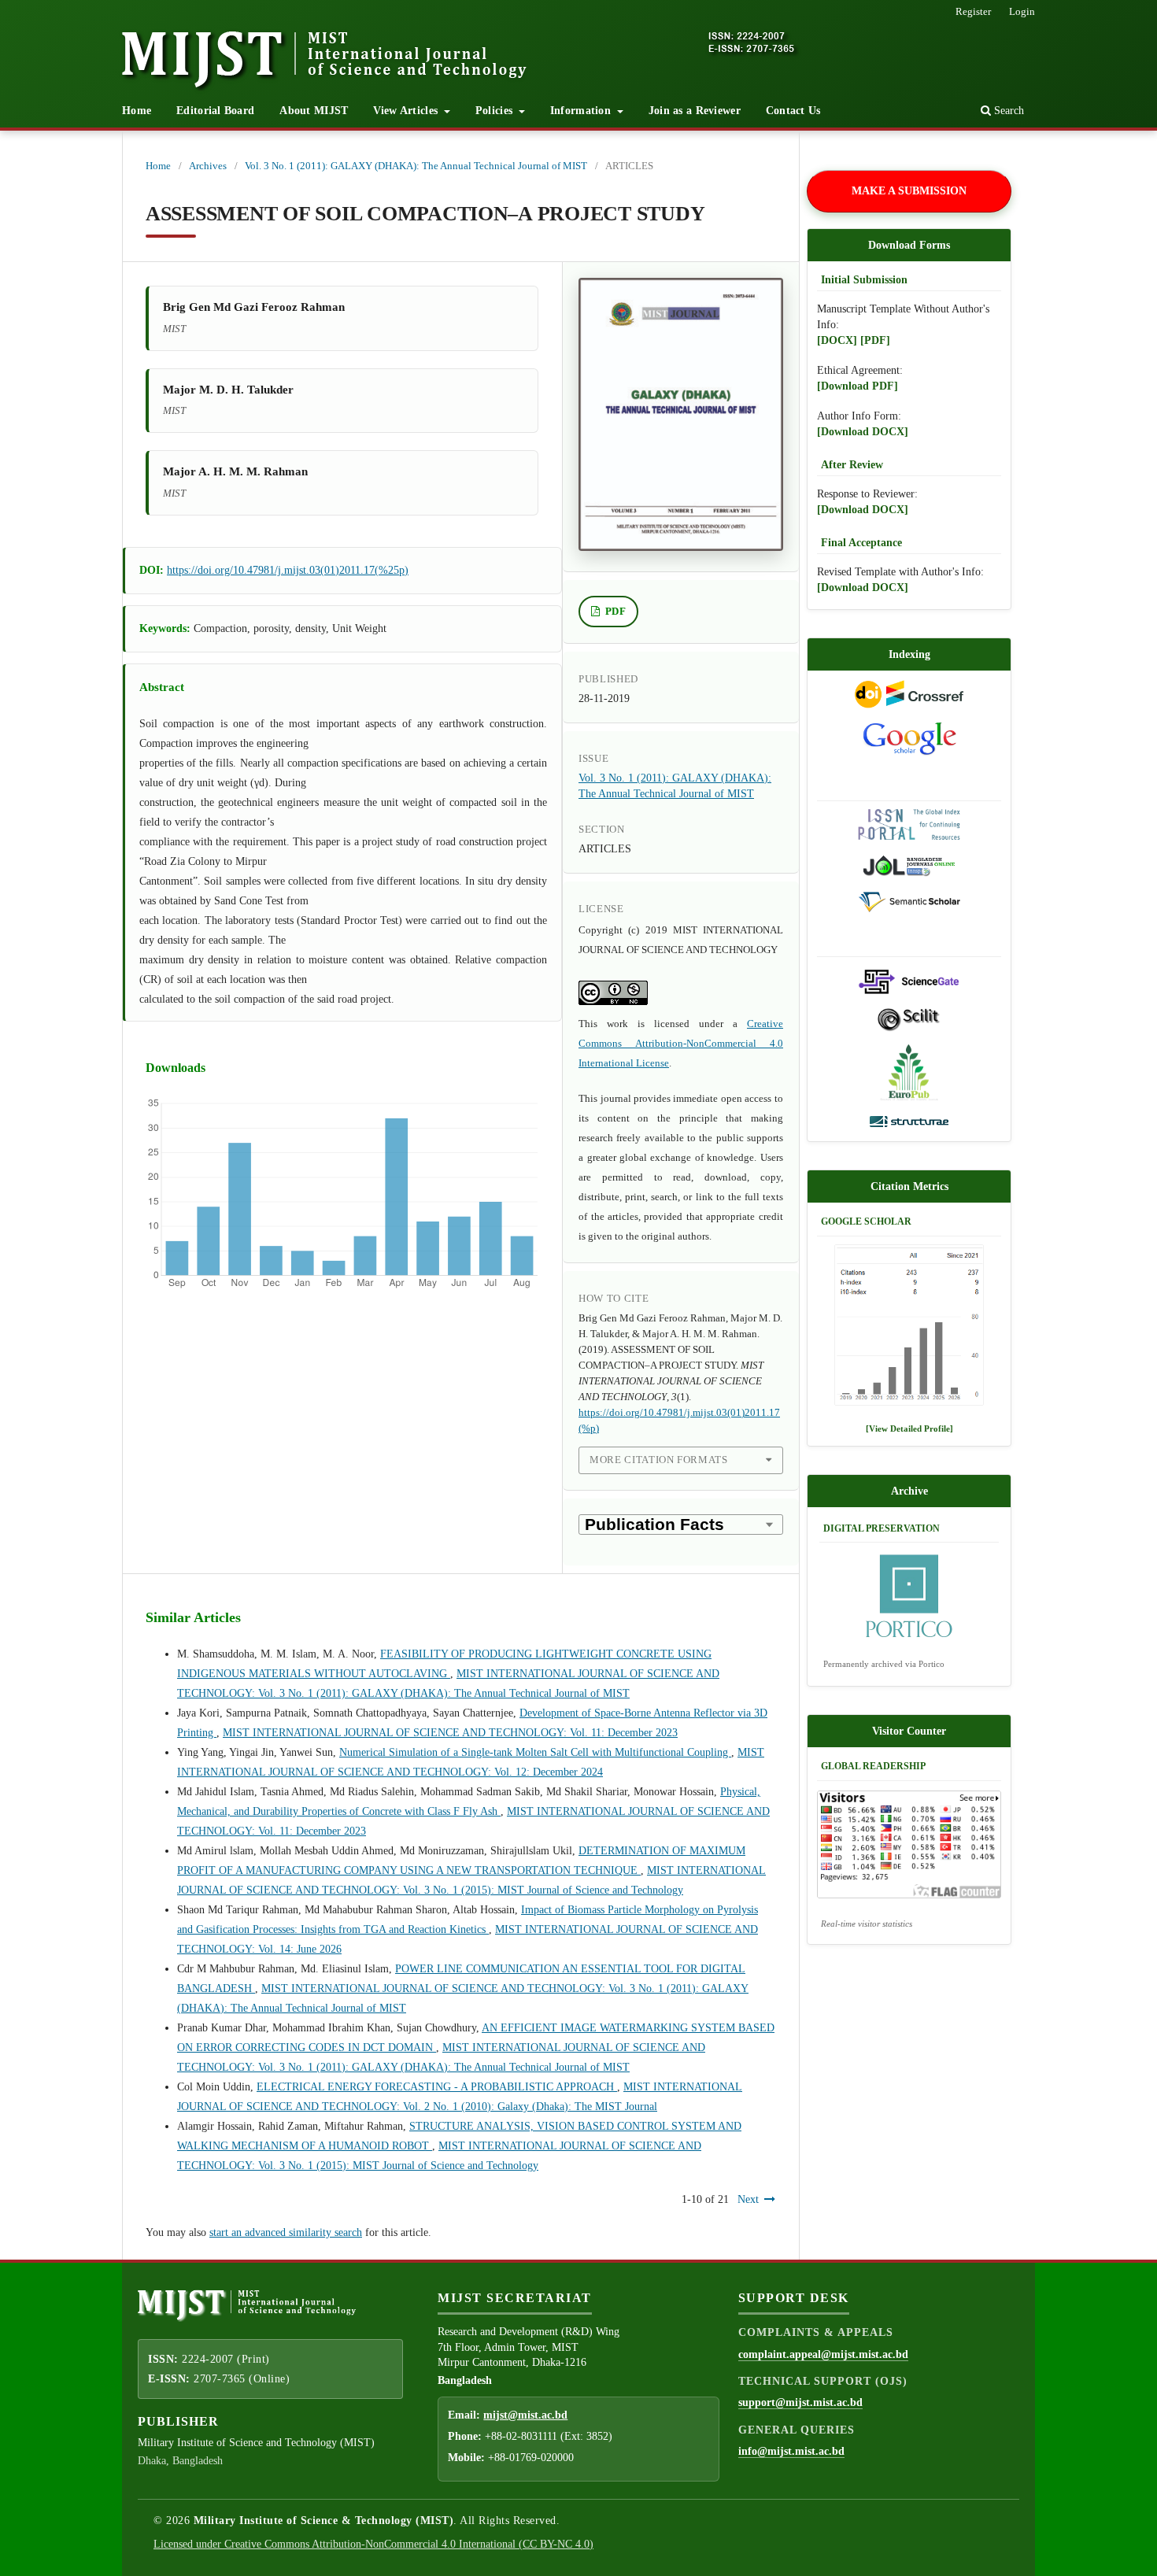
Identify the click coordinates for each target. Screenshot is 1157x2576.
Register (973, 11)
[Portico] (909, 1598)
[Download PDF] (858, 386)
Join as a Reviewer (695, 111)
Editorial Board (215, 111)
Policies (496, 111)
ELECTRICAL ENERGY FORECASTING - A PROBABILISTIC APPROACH (437, 2087)
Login (1022, 11)
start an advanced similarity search (286, 2232)
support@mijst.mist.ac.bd (800, 2402)
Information (582, 111)
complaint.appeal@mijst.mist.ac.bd (823, 2354)
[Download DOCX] (863, 432)
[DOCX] (837, 340)
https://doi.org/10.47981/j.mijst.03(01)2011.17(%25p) (288, 570)
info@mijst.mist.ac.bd (791, 2451)
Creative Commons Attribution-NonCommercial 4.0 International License (681, 1043)
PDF (615, 611)
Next (748, 2199)
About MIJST (314, 111)
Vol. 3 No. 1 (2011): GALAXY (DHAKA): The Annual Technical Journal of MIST (416, 166)
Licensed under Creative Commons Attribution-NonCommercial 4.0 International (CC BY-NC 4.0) (373, 2544)
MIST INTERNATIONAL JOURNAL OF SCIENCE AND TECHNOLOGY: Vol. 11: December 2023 (450, 1733)
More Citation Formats (659, 1460)
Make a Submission (909, 191)
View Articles (407, 111)
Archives (208, 166)
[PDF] (875, 340)
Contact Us (793, 111)
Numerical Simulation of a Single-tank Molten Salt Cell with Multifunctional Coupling (535, 1752)
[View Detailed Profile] (909, 1428)
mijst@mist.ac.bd (525, 2415)
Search (1007, 111)
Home (137, 111)
